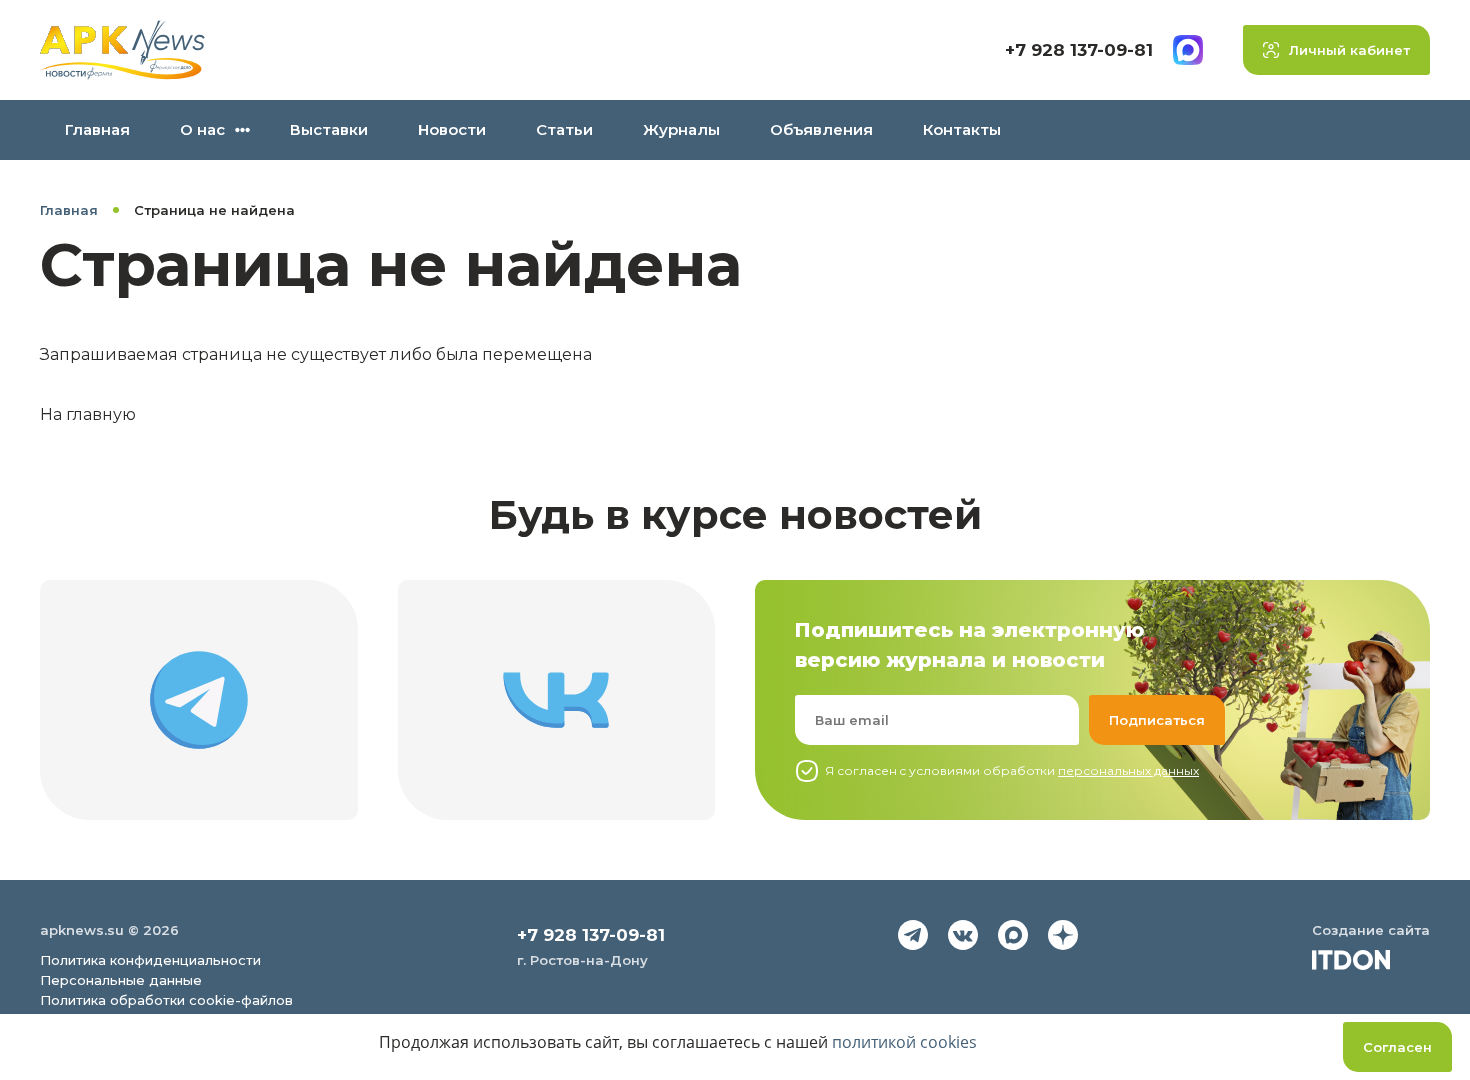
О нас (202, 129)
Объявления (821, 129)
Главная (97, 129)
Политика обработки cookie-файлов (166, 1000)
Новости (452, 129)
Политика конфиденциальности (150, 960)
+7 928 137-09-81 (1079, 50)
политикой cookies (904, 1042)
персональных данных (1128, 770)
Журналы (681, 129)
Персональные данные (121, 980)
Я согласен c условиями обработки (1012, 770)
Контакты (962, 129)
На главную (88, 414)
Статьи (564, 129)
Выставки (329, 129)
